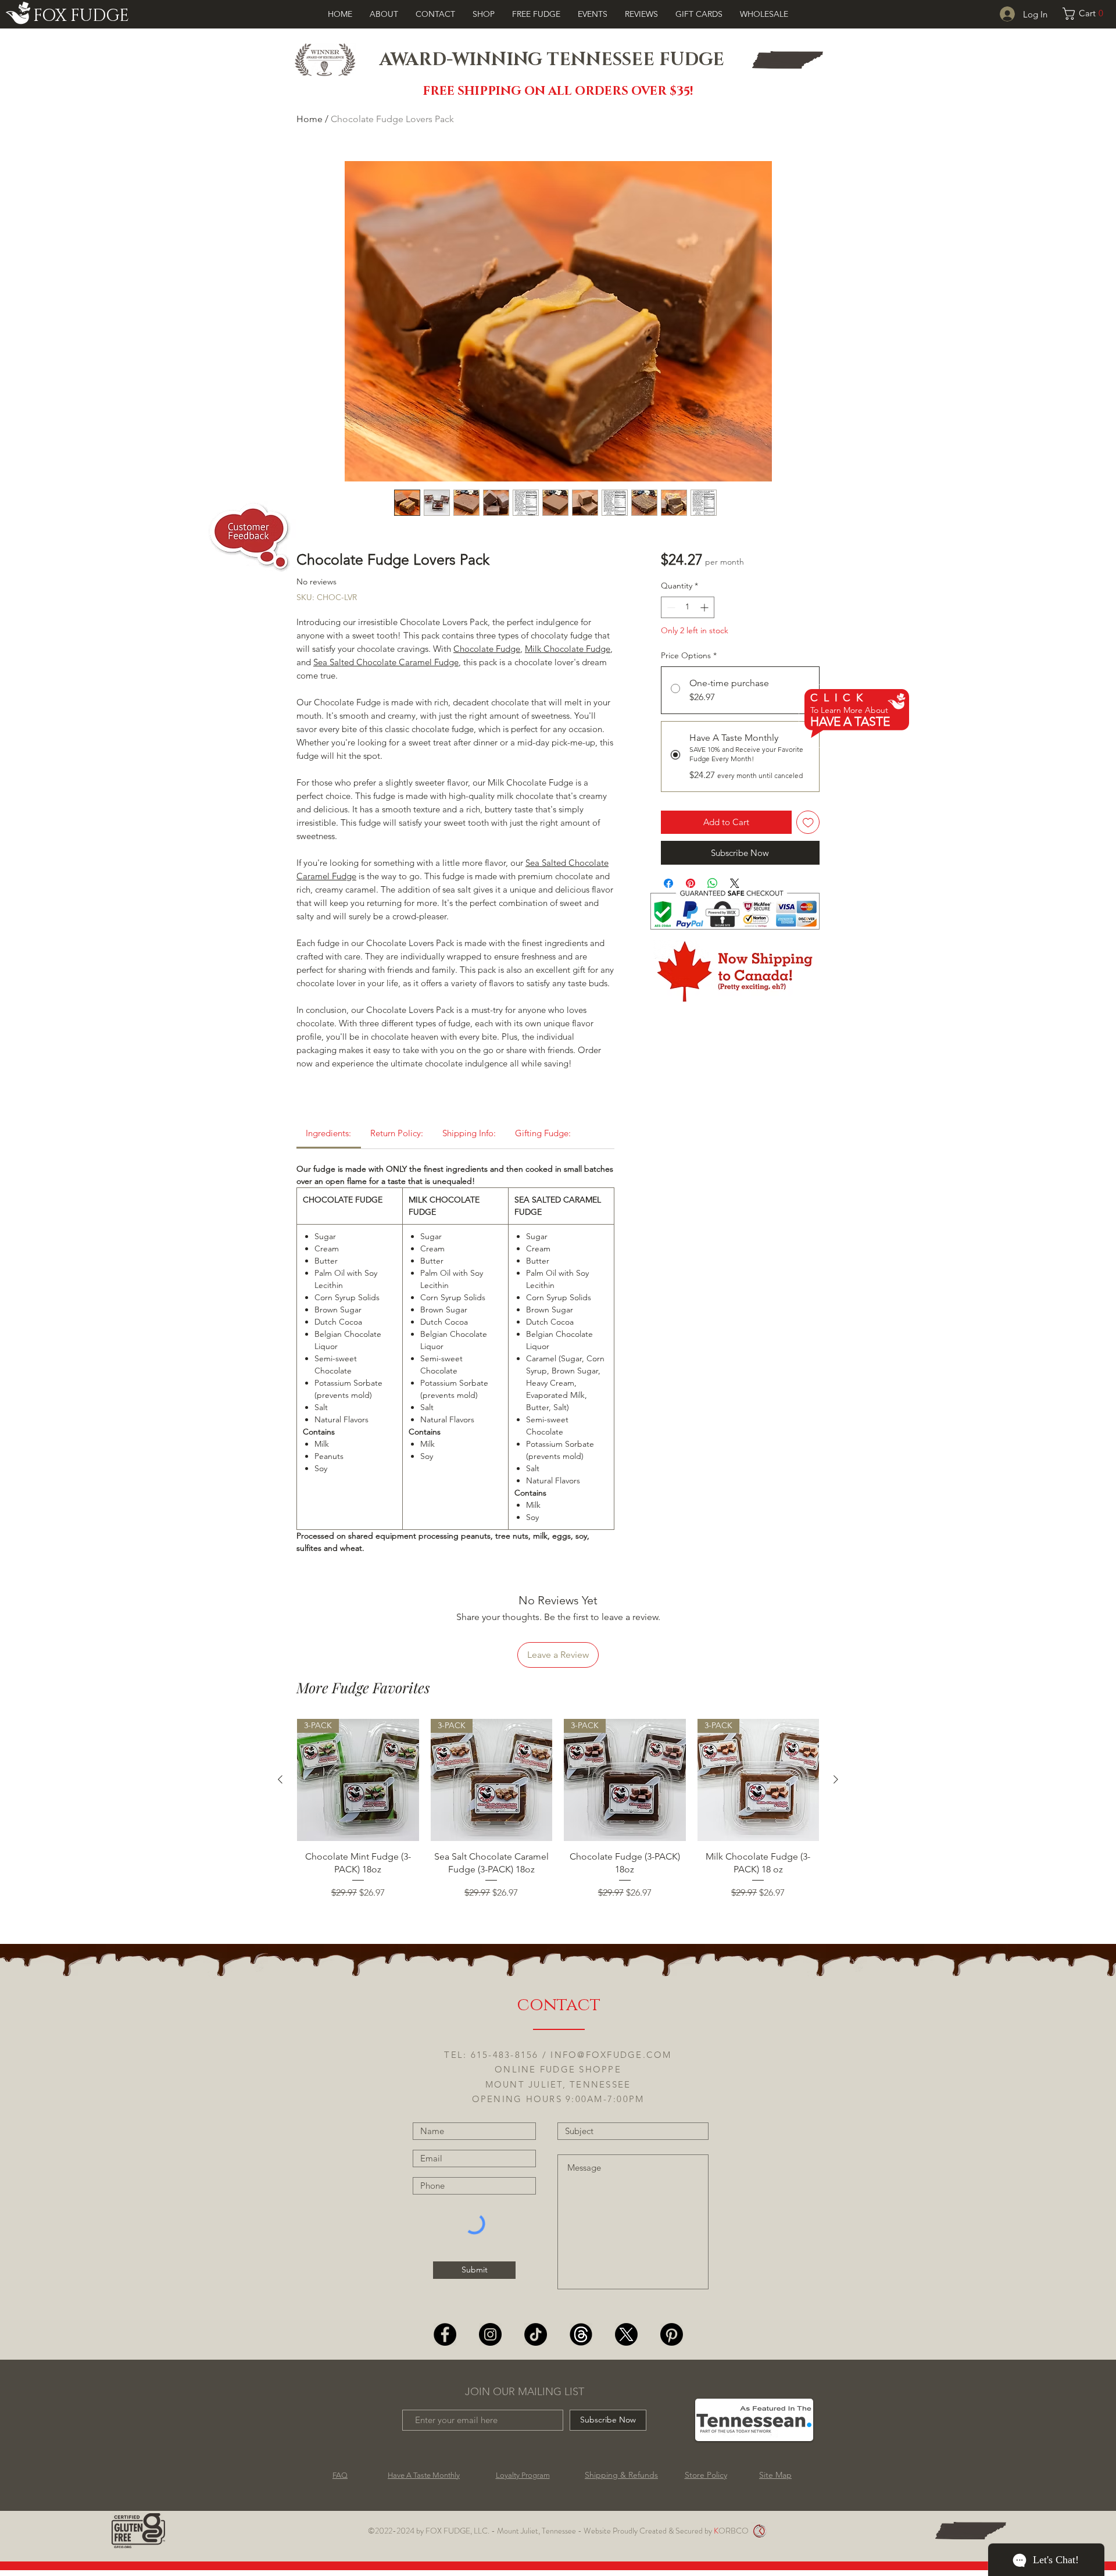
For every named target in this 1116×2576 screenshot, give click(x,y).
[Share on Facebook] (668, 883)
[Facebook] (445, 2334)
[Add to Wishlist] (808, 823)
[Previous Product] (280, 1779)
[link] (328, 1133)
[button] (1085, 14)
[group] (558, 1824)
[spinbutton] (688, 607)
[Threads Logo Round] (581, 2334)
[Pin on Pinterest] (691, 883)
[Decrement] (670, 607)
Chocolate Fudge (487, 649)
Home (310, 119)
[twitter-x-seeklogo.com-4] (626, 2334)
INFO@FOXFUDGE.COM (611, 2055)
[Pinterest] (672, 2334)
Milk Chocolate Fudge (568, 649)
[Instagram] (490, 2334)
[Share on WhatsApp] (713, 883)
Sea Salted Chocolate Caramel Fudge (386, 662)
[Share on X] (735, 883)
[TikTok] (536, 2334)
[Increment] (705, 607)
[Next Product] (836, 1779)
